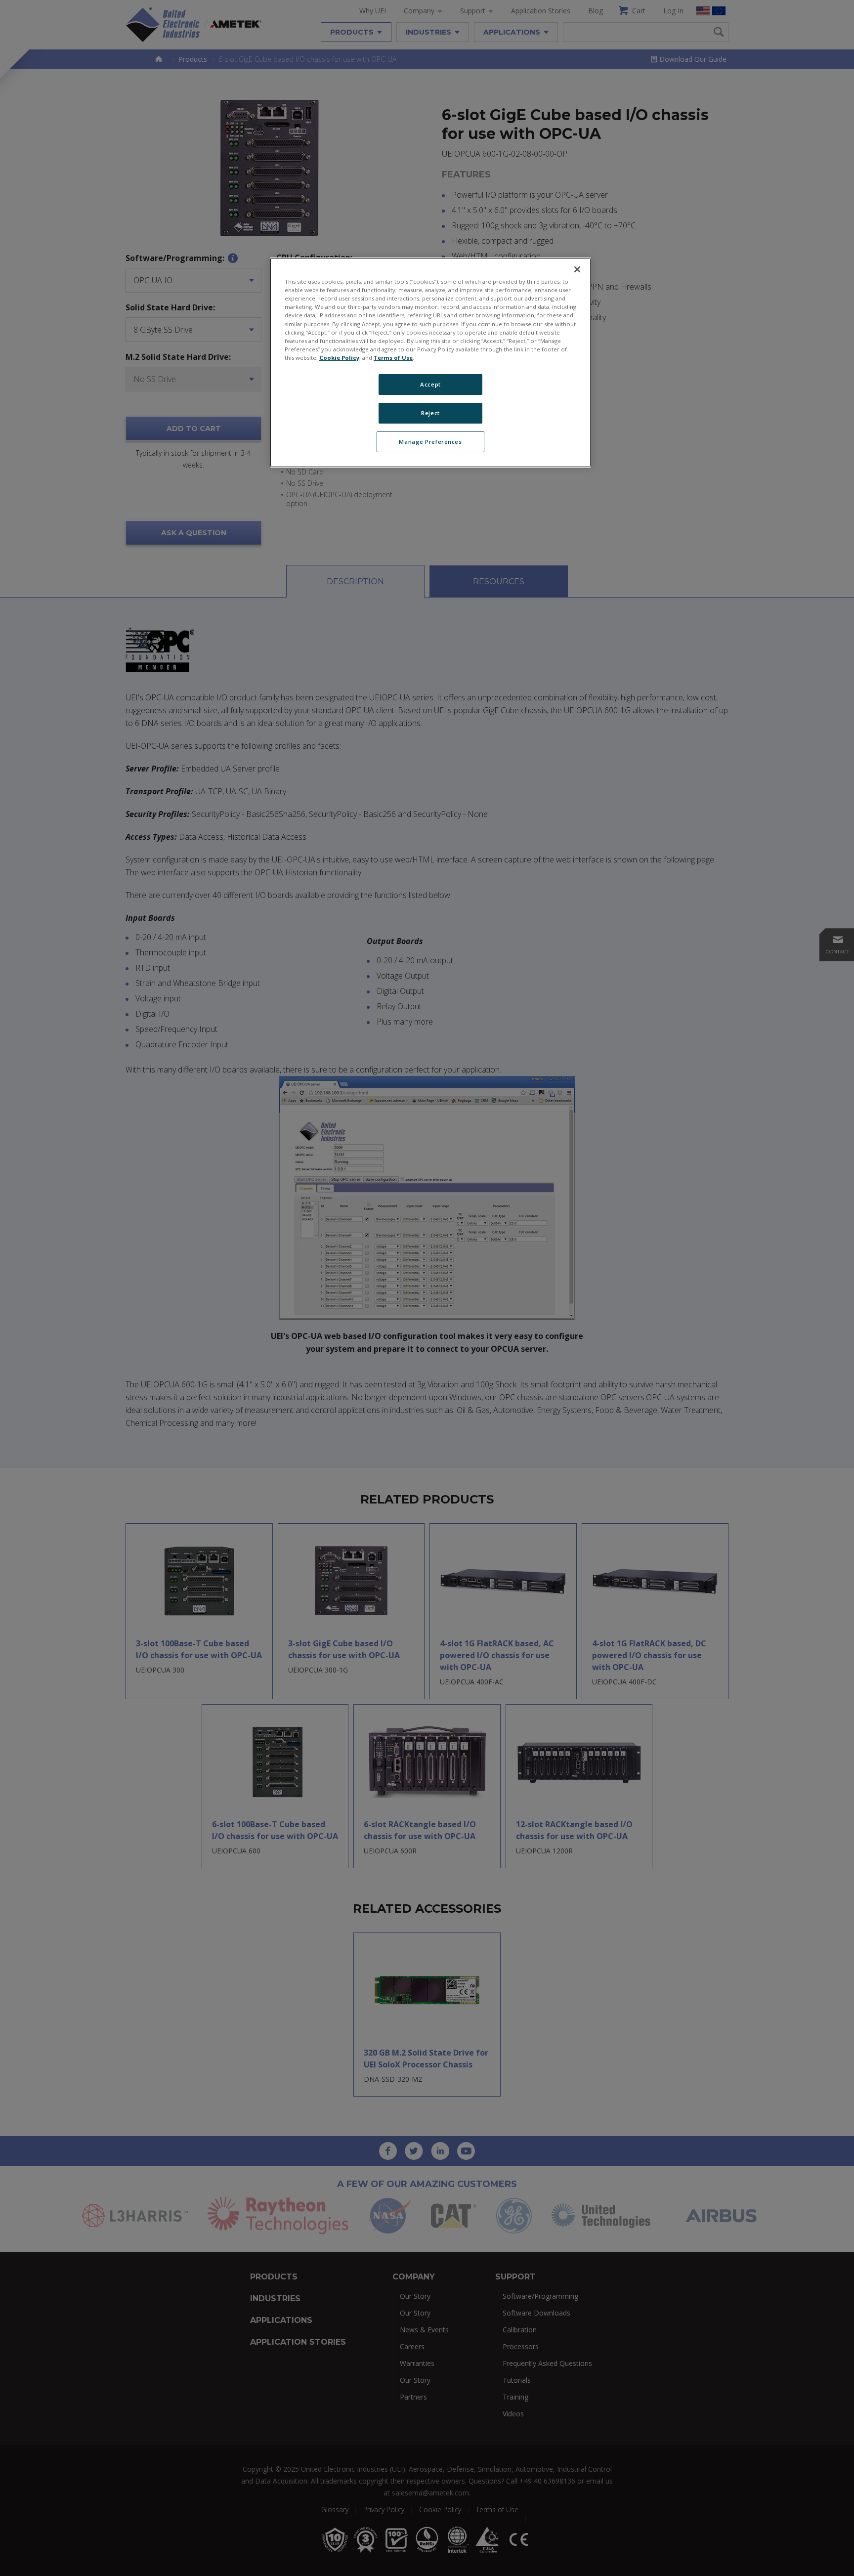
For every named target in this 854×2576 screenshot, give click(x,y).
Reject (430, 413)
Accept (430, 384)
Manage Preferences (430, 442)
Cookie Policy (339, 358)
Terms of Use (393, 358)
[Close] (577, 269)
